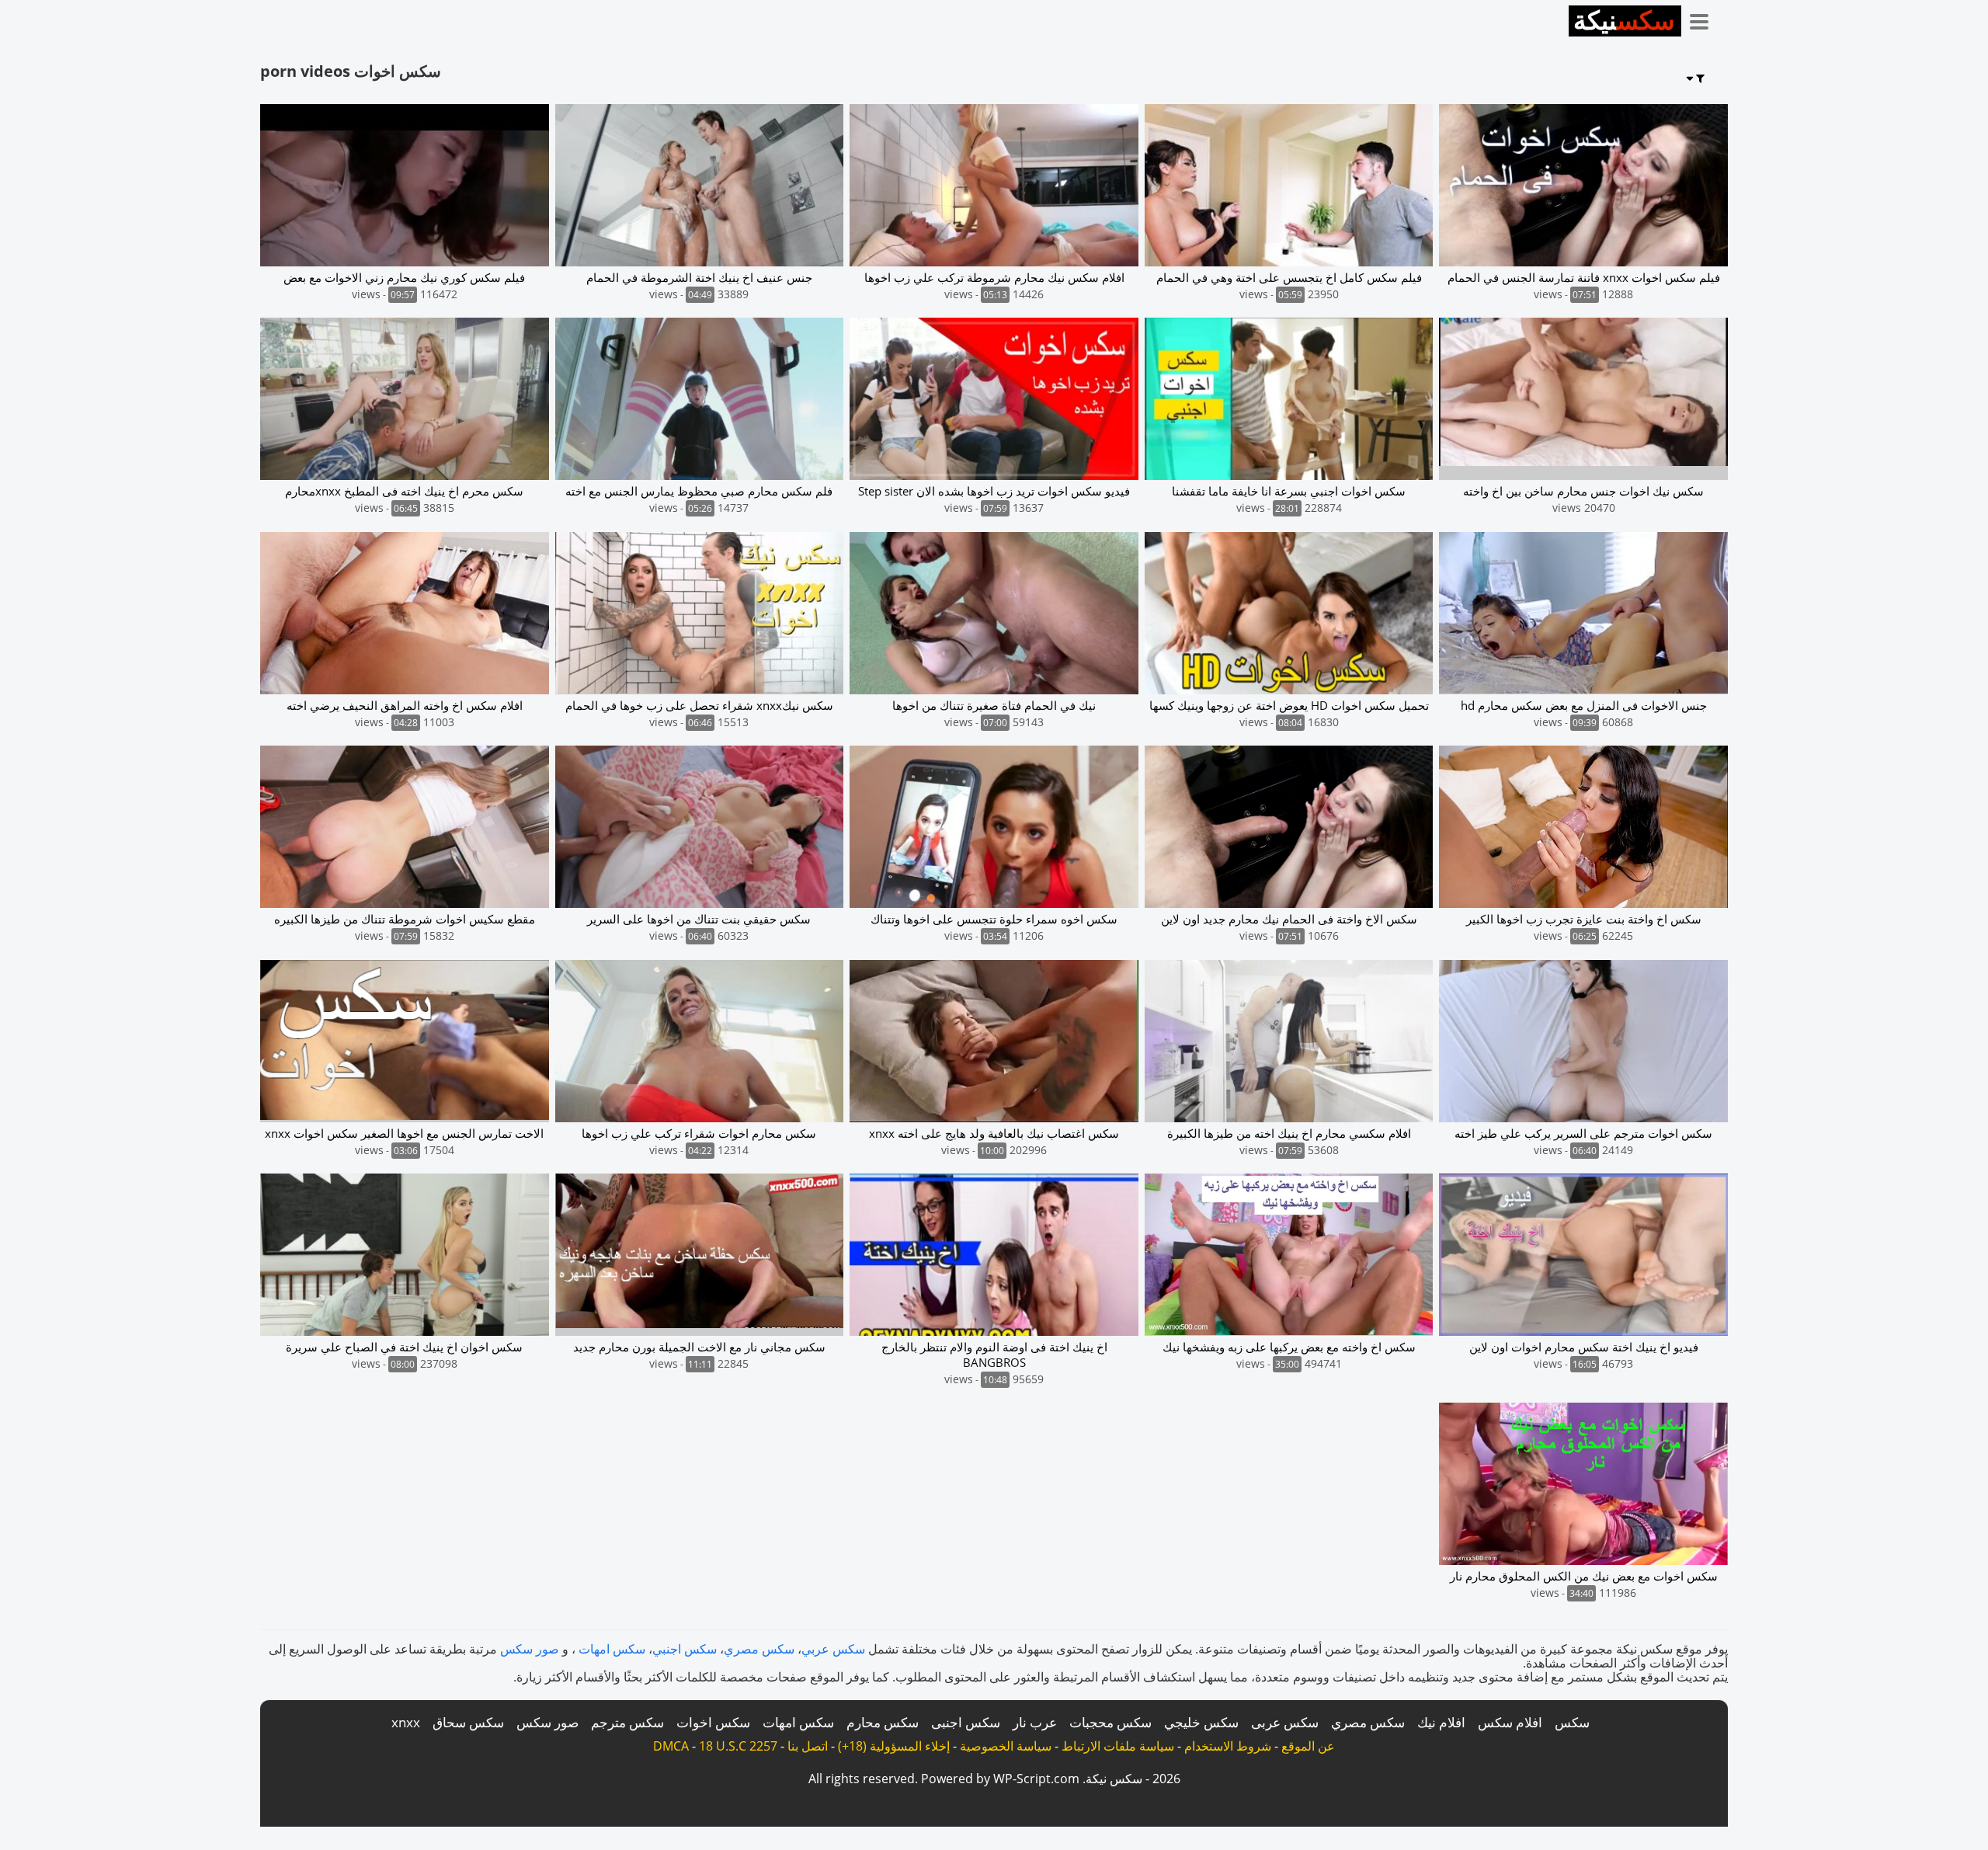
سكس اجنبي (685, 1649)
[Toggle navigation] (1705, 19)
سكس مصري (759, 1649)
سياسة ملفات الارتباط (1118, 1746)
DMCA (671, 1746)
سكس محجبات (1110, 1722)
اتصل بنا (808, 1746)
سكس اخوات (713, 1722)
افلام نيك (1441, 1722)
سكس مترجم (627, 1722)
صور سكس (530, 1649)
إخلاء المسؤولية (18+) (894, 1746)
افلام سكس (1510, 1722)
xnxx (406, 1722)
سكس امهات (612, 1649)
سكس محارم (883, 1722)
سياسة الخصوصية (1006, 1746)
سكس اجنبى (966, 1722)
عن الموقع (1308, 1746)
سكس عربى (1285, 1722)
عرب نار (1035, 1722)
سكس (1572, 1722)
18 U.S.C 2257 (738, 1746)
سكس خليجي (1201, 1722)
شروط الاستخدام (1228, 1746)
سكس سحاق (468, 1722)
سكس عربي (833, 1649)
